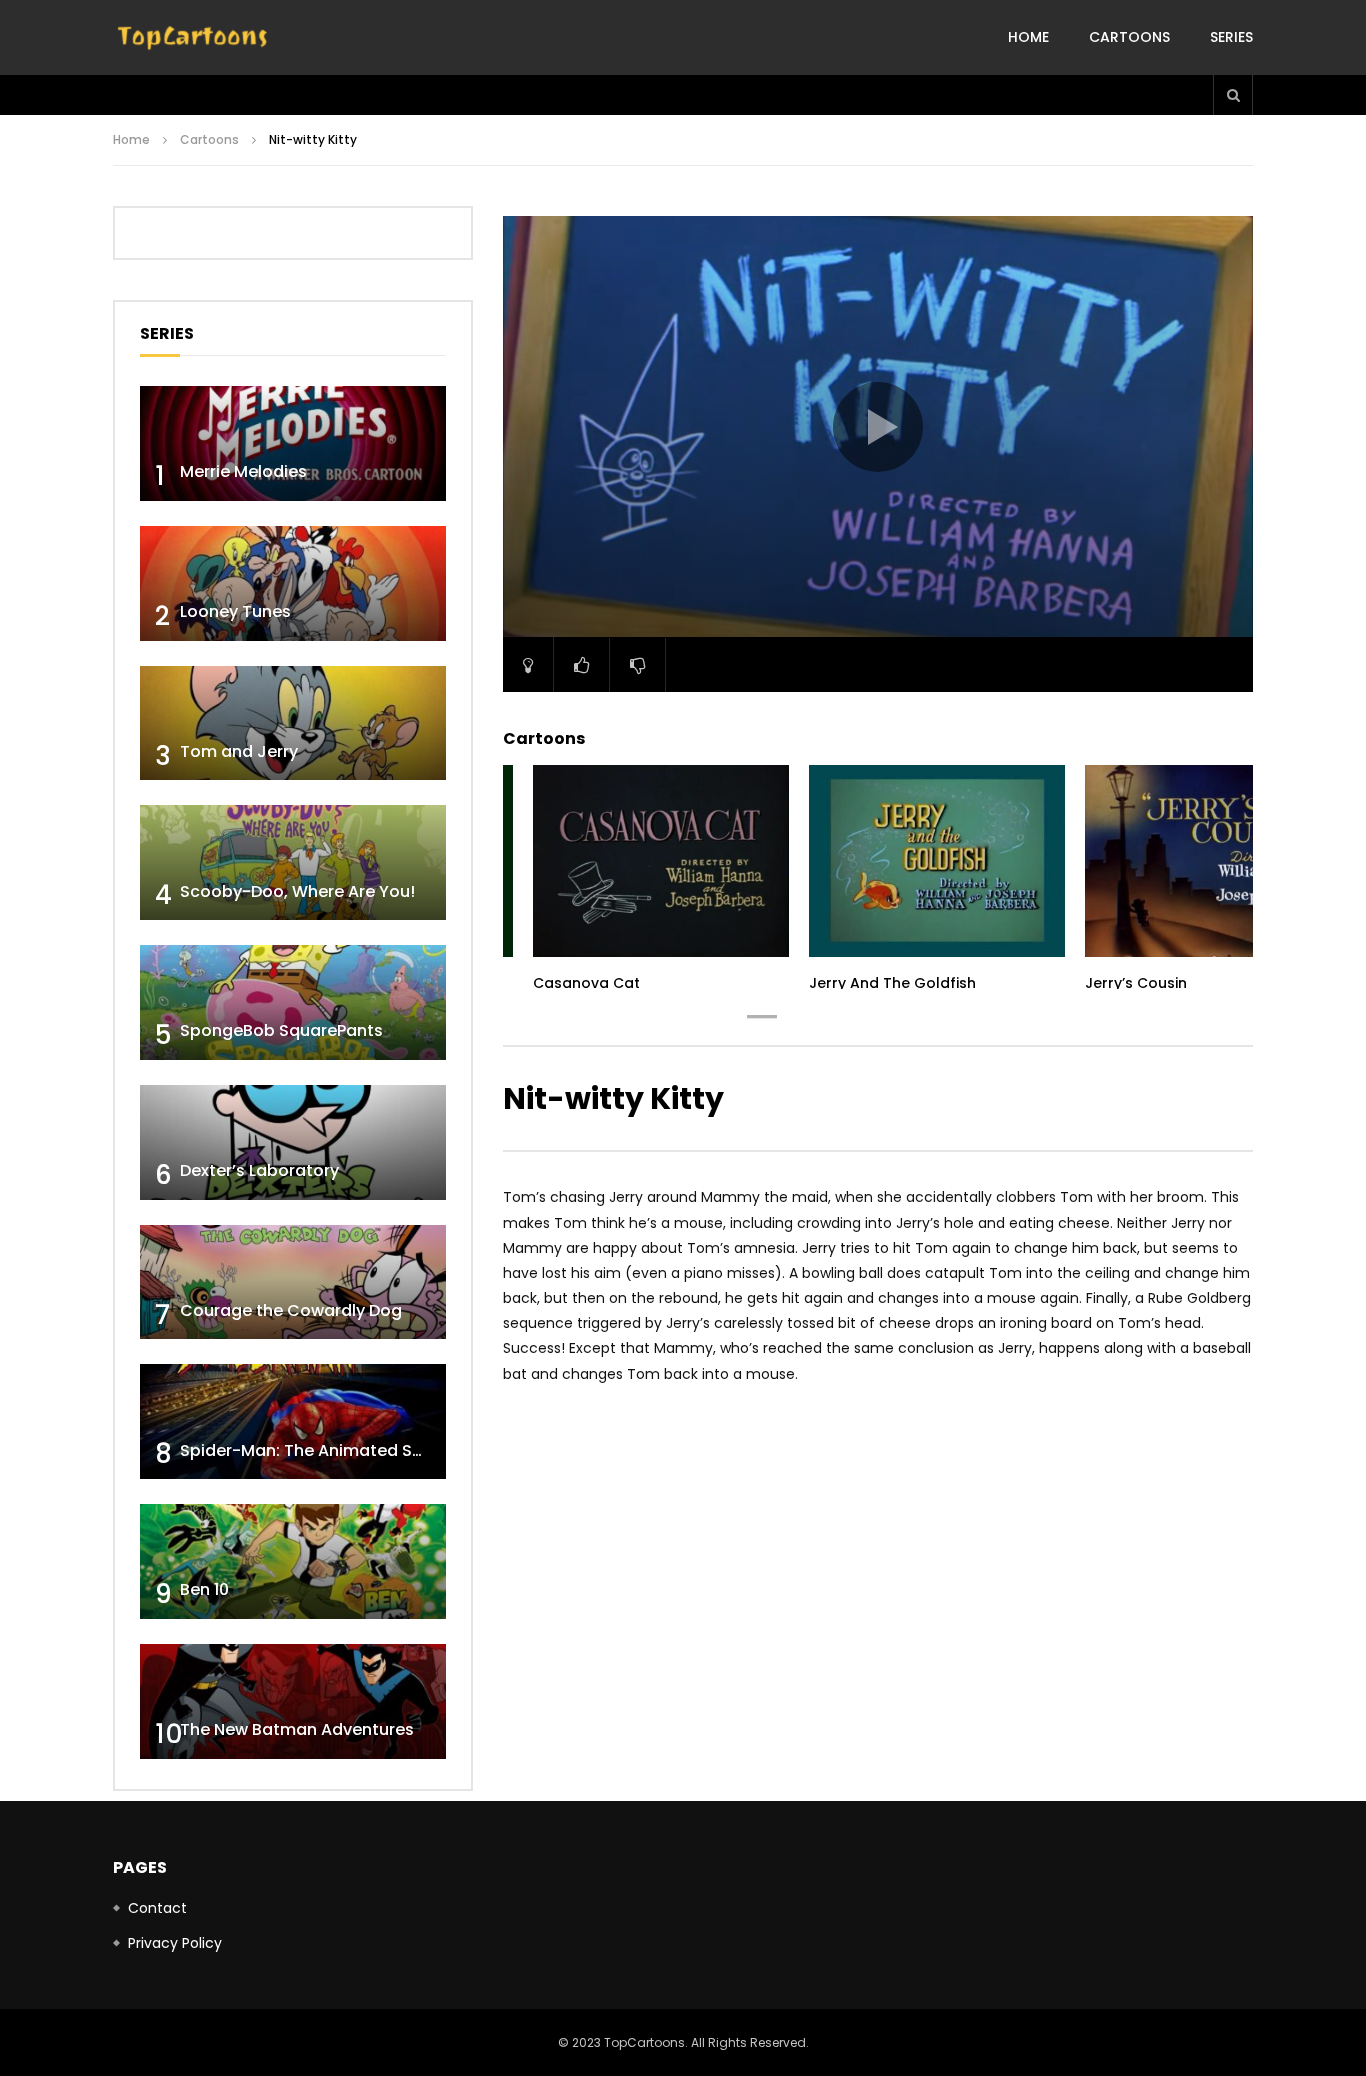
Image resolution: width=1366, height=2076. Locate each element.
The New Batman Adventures (297, 1729)
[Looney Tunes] (293, 583)
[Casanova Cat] (661, 861)
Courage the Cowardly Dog (291, 1310)
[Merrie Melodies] (293, 443)
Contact (157, 1908)
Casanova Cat (586, 983)
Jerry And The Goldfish (892, 983)
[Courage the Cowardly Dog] (293, 1282)
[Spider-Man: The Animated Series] (293, 1421)
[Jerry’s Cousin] (1213, 861)
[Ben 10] (293, 1561)
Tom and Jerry (239, 751)
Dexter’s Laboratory (259, 1170)
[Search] (1233, 95)
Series (1231, 37)
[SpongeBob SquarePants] (293, 1002)
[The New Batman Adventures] (293, 1701)
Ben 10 (204, 1589)
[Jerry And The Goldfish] (937, 861)
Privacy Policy (175, 1943)
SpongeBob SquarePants (281, 1030)
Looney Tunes (235, 611)
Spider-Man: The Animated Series (315, 1450)
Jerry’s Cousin (1136, 983)
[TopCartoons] (193, 38)
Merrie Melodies (243, 471)
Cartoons (1129, 37)
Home (1028, 37)
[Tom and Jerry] (293, 723)
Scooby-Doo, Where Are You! (297, 891)
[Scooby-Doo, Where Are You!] (293, 862)
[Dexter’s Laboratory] (293, 1142)
